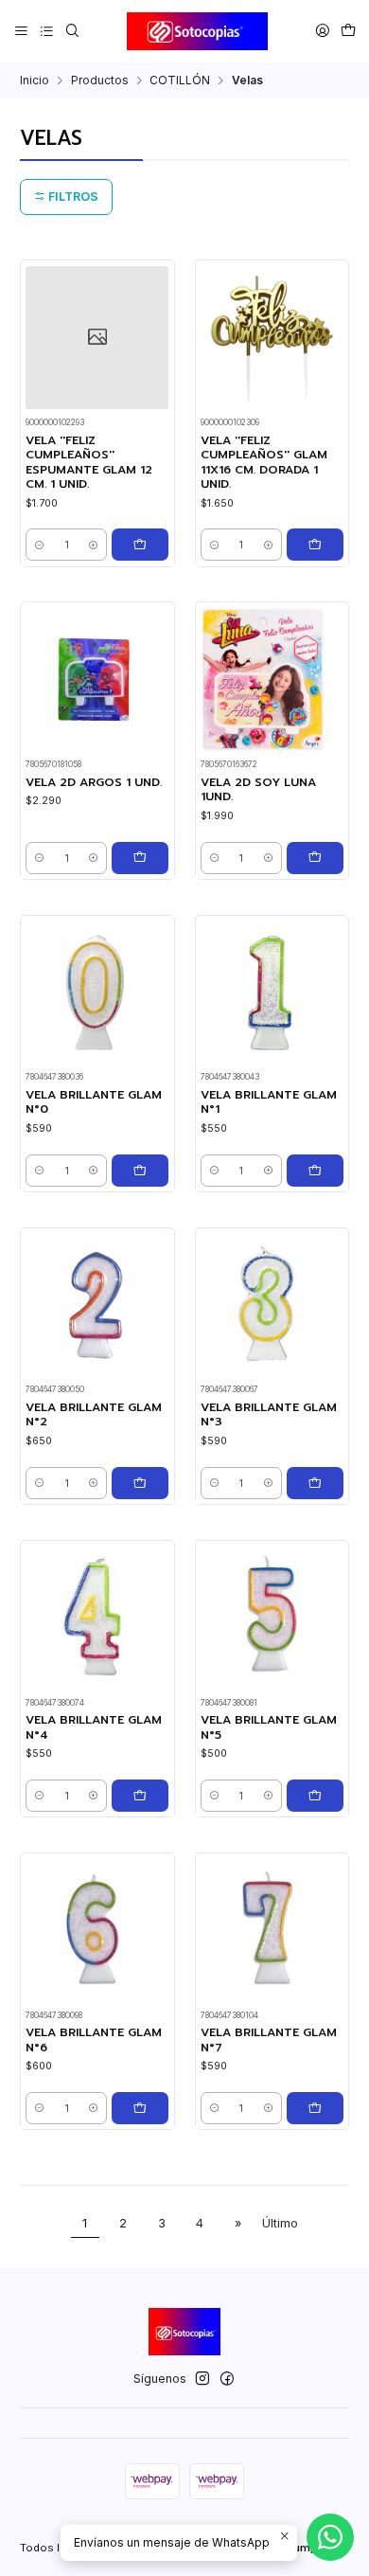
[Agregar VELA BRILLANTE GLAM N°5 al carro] (315, 1796)
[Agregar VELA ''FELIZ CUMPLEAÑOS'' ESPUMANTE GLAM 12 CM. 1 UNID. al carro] (140, 545)
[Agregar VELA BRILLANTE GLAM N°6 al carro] (140, 2108)
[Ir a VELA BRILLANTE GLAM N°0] (97, 992)
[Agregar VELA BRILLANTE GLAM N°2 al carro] (140, 1483)
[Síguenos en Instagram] (202, 2379)
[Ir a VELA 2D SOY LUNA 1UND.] (272, 680)
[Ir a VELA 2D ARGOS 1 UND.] (97, 680)
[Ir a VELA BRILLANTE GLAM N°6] (97, 1930)
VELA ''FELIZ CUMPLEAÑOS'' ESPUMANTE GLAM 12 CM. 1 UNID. (89, 463)
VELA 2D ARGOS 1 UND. (94, 783)
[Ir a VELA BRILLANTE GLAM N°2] (97, 1305)
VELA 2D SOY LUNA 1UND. (258, 790)
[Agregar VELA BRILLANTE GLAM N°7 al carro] (315, 2108)
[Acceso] (322, 31)
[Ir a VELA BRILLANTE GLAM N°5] (272, 1617)
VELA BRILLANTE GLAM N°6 (94, 2040)
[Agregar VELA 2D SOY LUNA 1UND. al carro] (315, 858)
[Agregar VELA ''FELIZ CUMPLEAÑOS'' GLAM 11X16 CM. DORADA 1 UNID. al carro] (315, 545)
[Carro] (348, 31)
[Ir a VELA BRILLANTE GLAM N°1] (272, 992)
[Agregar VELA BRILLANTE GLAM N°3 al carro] (315, 1483)
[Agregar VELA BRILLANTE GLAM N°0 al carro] (140, 1171)
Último (280, 2223)
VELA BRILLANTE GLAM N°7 (269, 2040)
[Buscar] (72, 31)
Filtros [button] (72, 197)
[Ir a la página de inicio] (198, 31)
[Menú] (22, 31)
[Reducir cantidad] (39, 545)
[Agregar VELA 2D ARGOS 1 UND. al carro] (140, 858)
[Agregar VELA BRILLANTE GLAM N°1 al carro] (315, 1171)
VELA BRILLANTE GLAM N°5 (269, 1727)
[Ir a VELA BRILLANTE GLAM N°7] (272, 1930)
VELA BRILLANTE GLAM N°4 (94, 1727)
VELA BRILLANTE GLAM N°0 (94, 1102)
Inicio (35, 80)
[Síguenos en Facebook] (227, 2379)
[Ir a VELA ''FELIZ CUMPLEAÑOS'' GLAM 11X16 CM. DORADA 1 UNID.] (272, 338)
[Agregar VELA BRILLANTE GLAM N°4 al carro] (140, 1796)
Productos (100, 80)
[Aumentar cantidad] (93, 545)
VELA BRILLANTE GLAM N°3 (269, 1415)
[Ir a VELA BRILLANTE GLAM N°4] (97, 1617)
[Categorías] (46, 31)
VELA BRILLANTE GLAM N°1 (269, 1102)
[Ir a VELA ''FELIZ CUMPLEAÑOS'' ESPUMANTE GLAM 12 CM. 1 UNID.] (97, 338)
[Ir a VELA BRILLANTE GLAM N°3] (272, 1305)
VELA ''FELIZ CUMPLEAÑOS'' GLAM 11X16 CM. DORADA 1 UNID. (264, 463)
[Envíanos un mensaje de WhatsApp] (330, 2537)
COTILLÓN (180, 80)
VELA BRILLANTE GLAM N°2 (94, 1415)
